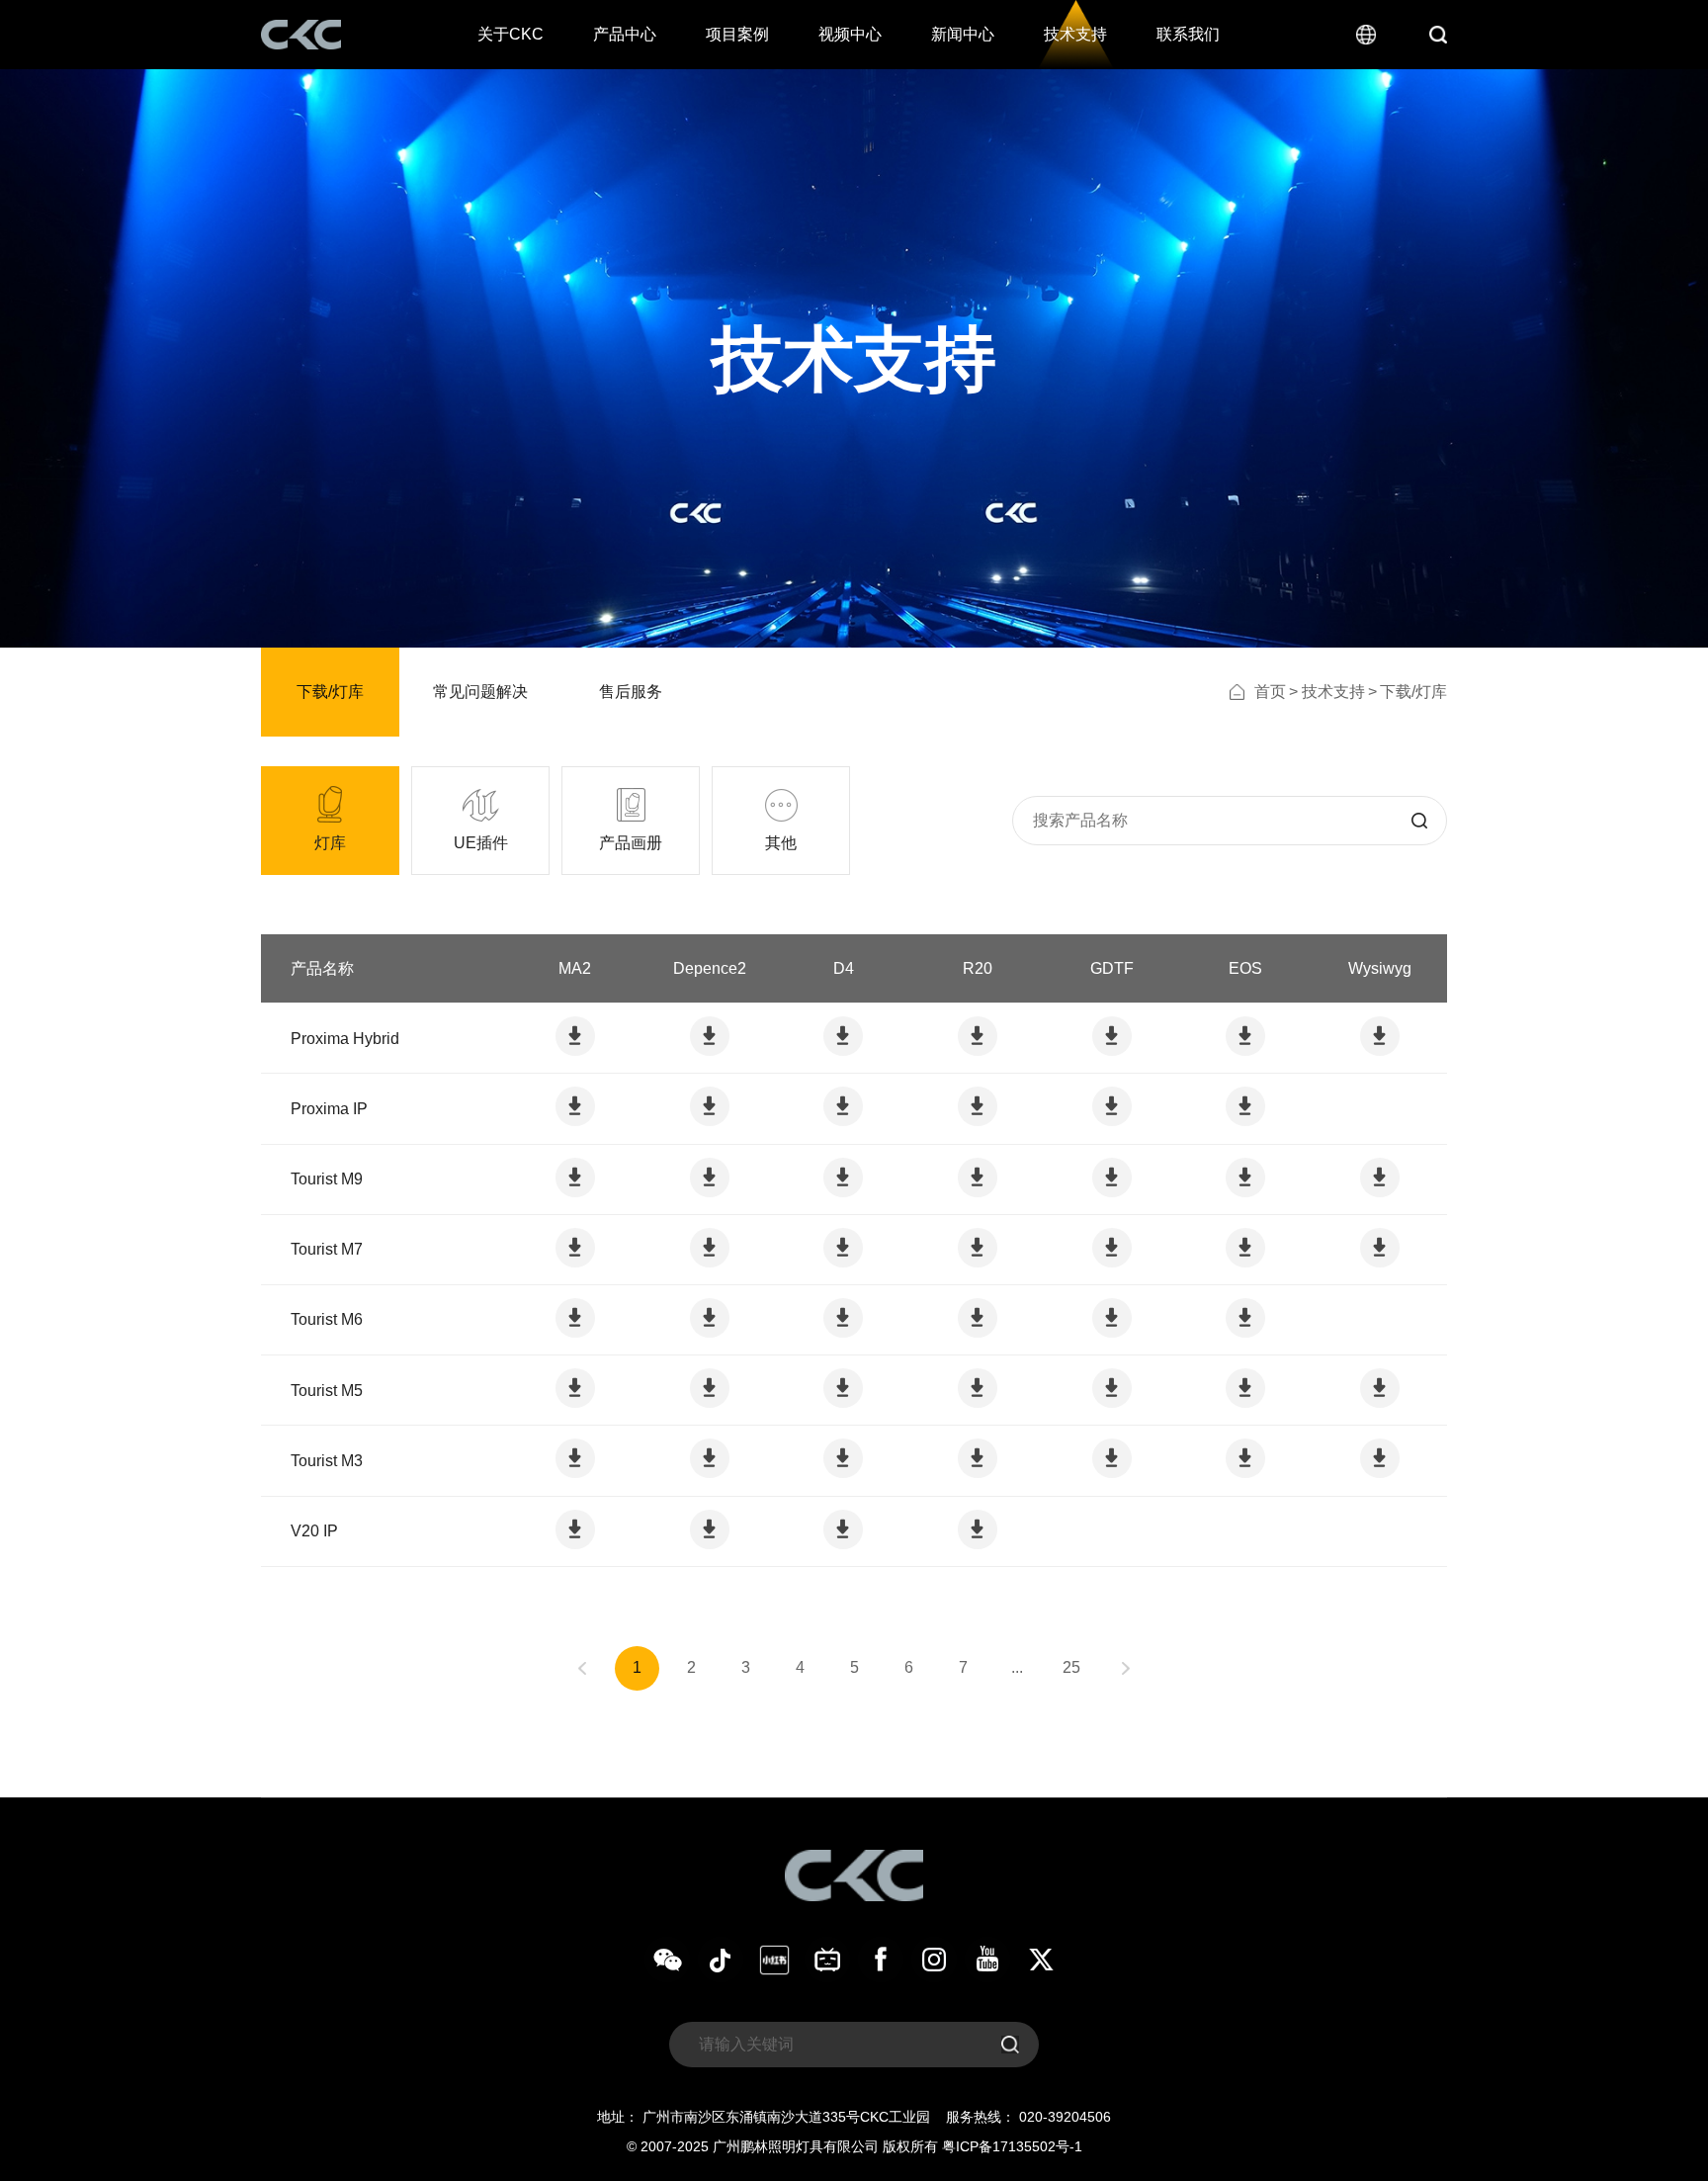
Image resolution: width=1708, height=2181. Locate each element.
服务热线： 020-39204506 (1028, 2117)
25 (1071, 1667)
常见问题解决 (480, 692)
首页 (1270, 692)
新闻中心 (963, 34)
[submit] (1419, 821)
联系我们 (1188, 34)
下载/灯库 (330, 692)
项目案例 (737, 34)
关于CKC (511, 34)
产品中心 (625, 34)
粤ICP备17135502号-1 (1012, 2146)
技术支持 (1075, 34)
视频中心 (850, 34)
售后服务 (631, 692)
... (1017, 1667)
